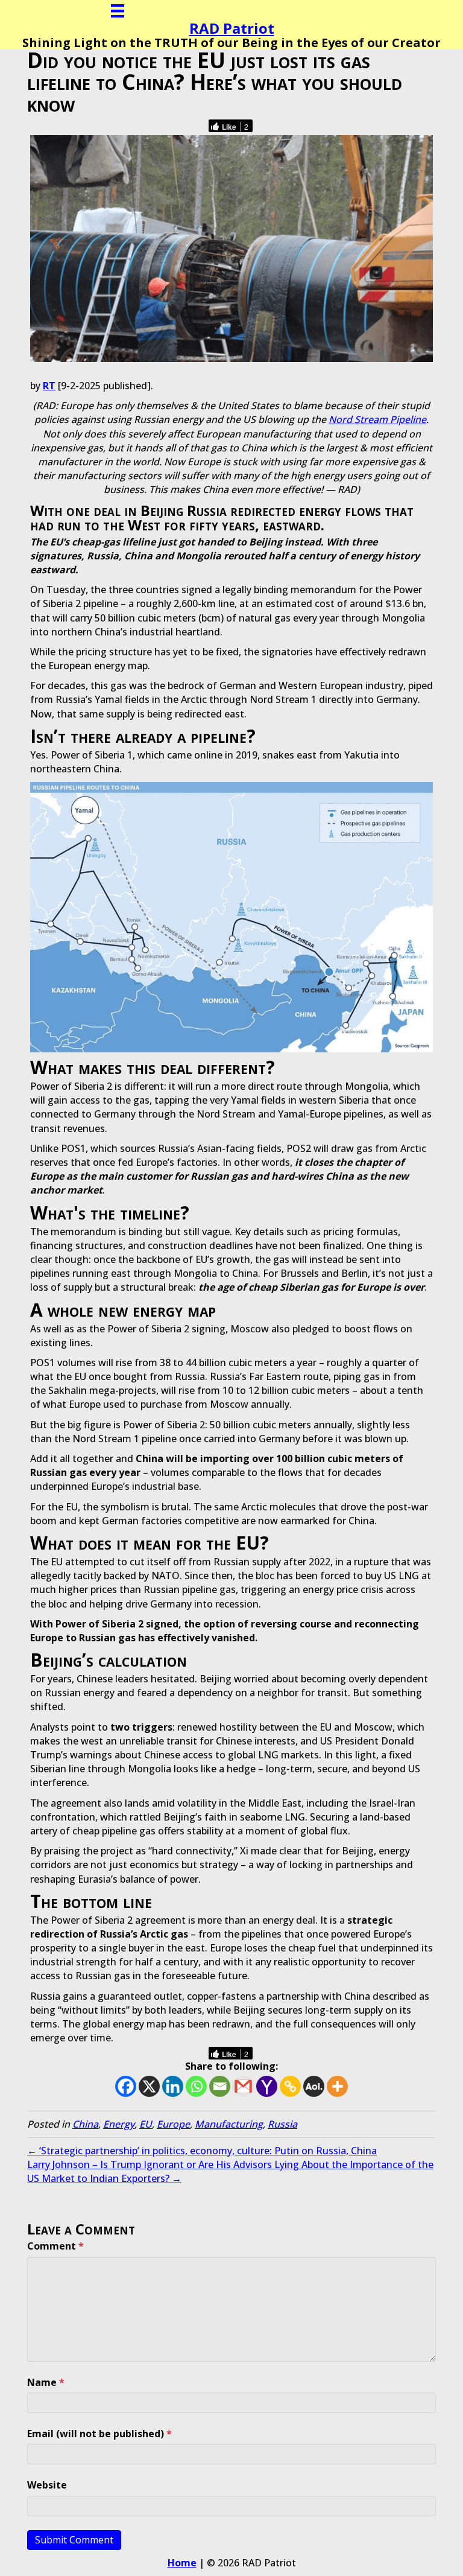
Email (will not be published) (99, 2434)
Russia (282, 2124)
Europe (173, 2124)
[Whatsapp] (196, 2086)
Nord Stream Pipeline (377, 419)
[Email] (220, 2086)
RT (49, 386)
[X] (149, 2086)
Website (47, 2485)
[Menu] (118, 11)
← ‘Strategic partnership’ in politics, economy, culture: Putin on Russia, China (202, 2151)
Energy (119, 2124)
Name (46, 2382)
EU (146, 2124)
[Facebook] (126, 2086)
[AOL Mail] (314, 2086)
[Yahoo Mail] (267, 2086)
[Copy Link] (290, 2086)
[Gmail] (243, 2086)
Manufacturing (229, 2124)
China (85, 2124)
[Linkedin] (173, 2086)
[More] (337, 2086)
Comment (55, 2246)
